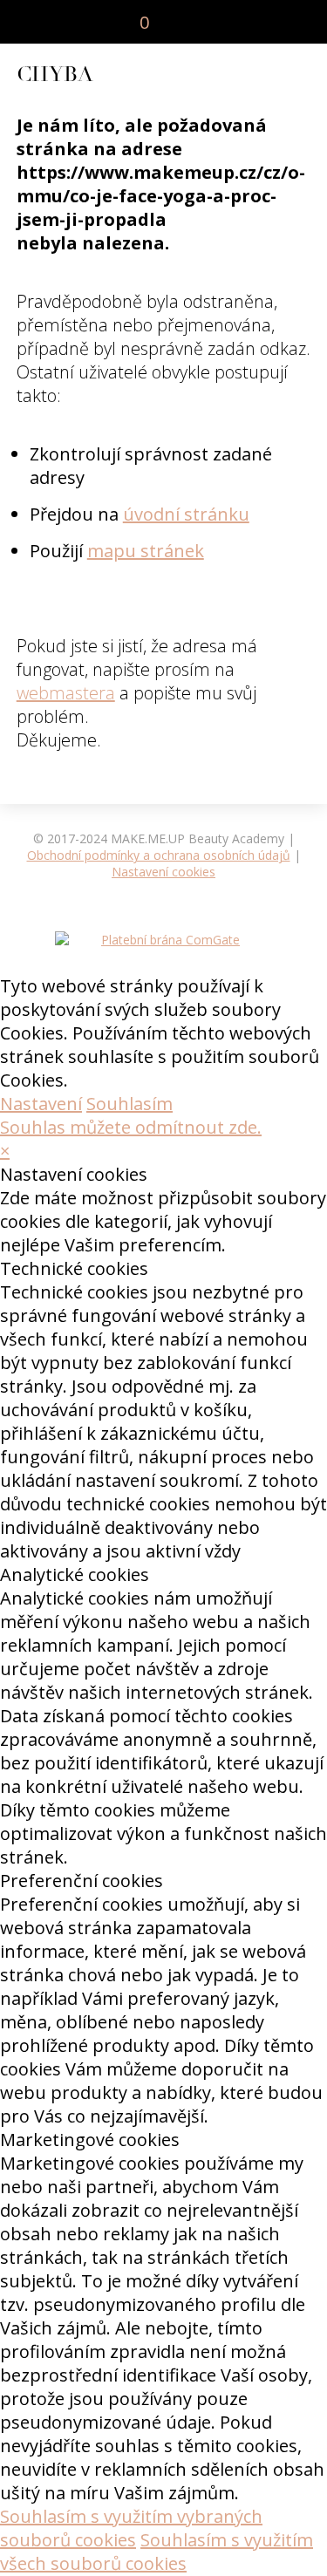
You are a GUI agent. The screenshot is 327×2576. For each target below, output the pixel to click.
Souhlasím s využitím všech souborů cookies (157, 2552)
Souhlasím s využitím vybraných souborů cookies (131, 2528)
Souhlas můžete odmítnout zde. (131, 1127)
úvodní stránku (186, 514)
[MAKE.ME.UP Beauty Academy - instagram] (258, 21)
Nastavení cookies (163, 872)
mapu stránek (146, 551)
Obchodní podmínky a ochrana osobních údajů (159, 855)
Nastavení (41, 1104)
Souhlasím (129, 1104)
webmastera (66, 693)
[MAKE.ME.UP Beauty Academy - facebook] (232, 21)
